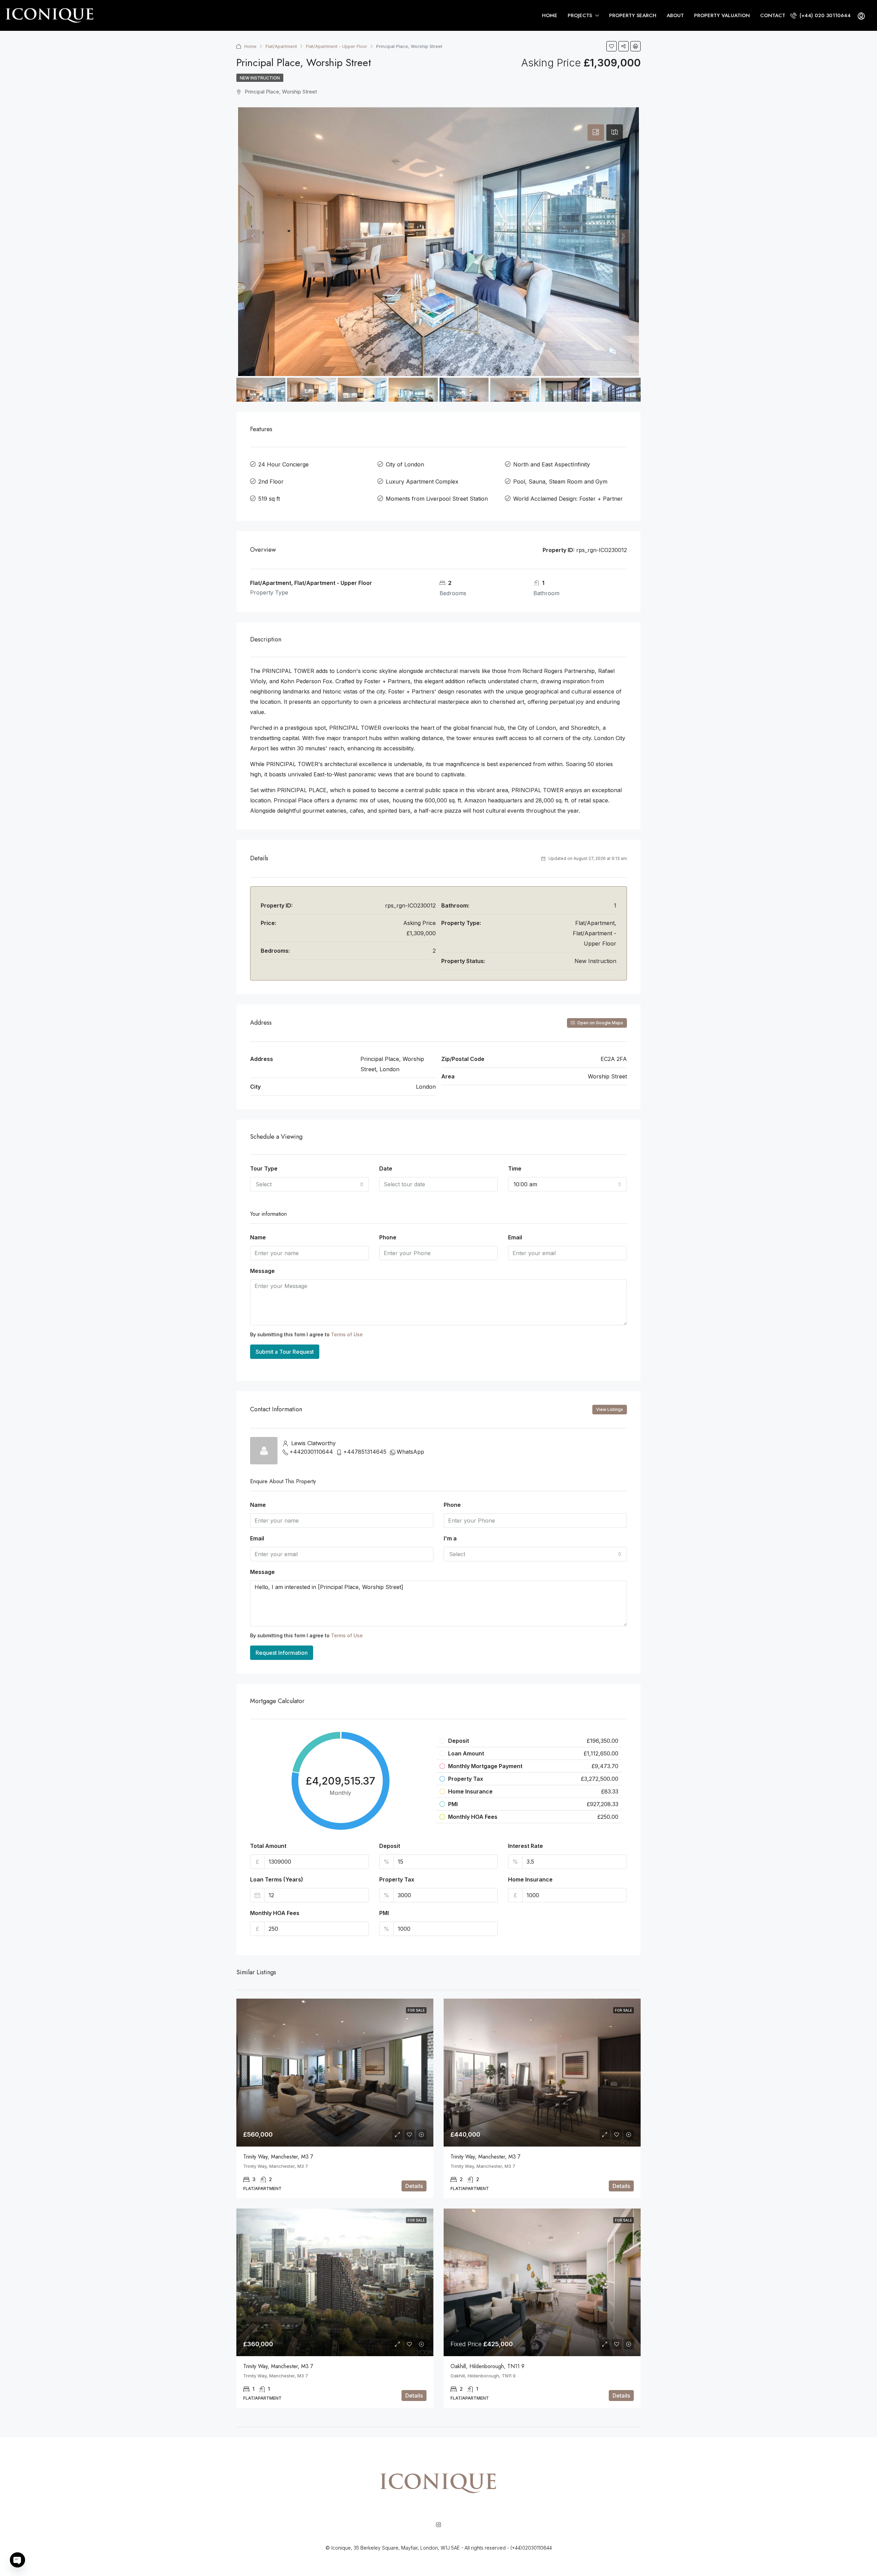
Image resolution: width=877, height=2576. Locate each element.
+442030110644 (311, 1452)
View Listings (610, 1409)
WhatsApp (410, 1452)
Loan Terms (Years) (277, 1879)
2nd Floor (271, 482)
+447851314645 (365, 1452)
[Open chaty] (17, 2560)
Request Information (282, 1653)
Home (250, 46)
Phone (388, 1237)
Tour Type (264, 1168)
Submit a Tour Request (285, 1352)
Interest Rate (526, 1846)
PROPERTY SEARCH (633, 15)
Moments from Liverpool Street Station (437, 499)
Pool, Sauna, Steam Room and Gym (560, 482)
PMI (384, 1913)
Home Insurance (530, 1879)
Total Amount (268, 1846)
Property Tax (397, 1879)
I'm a (450, 1538)
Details (414, 2186)
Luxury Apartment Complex (422, 482)
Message (262, 1271)
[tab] (596, 133)
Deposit (390, 1846)
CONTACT (773, 15)
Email (515, 1237)
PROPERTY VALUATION (722, 15)
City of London (405, 464)
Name (258, 1237)
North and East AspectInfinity (552, 464)
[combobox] (310, 1184)
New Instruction (260, 78)
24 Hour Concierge (283, 464)
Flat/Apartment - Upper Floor (337, 46)
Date (386, 1168)
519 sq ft (269, 499)
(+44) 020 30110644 (824, 15)
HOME (550, 15)
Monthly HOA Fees (275, 1913)
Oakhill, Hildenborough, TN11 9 (487, 2366)
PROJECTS (580, 15)
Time (515, 1168)
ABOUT (675, 15)
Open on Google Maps (600, 1023)
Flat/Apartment (281, 46)
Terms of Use (347, 1334)
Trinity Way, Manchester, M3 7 (278, 2157)
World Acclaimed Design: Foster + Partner (568, 499)
